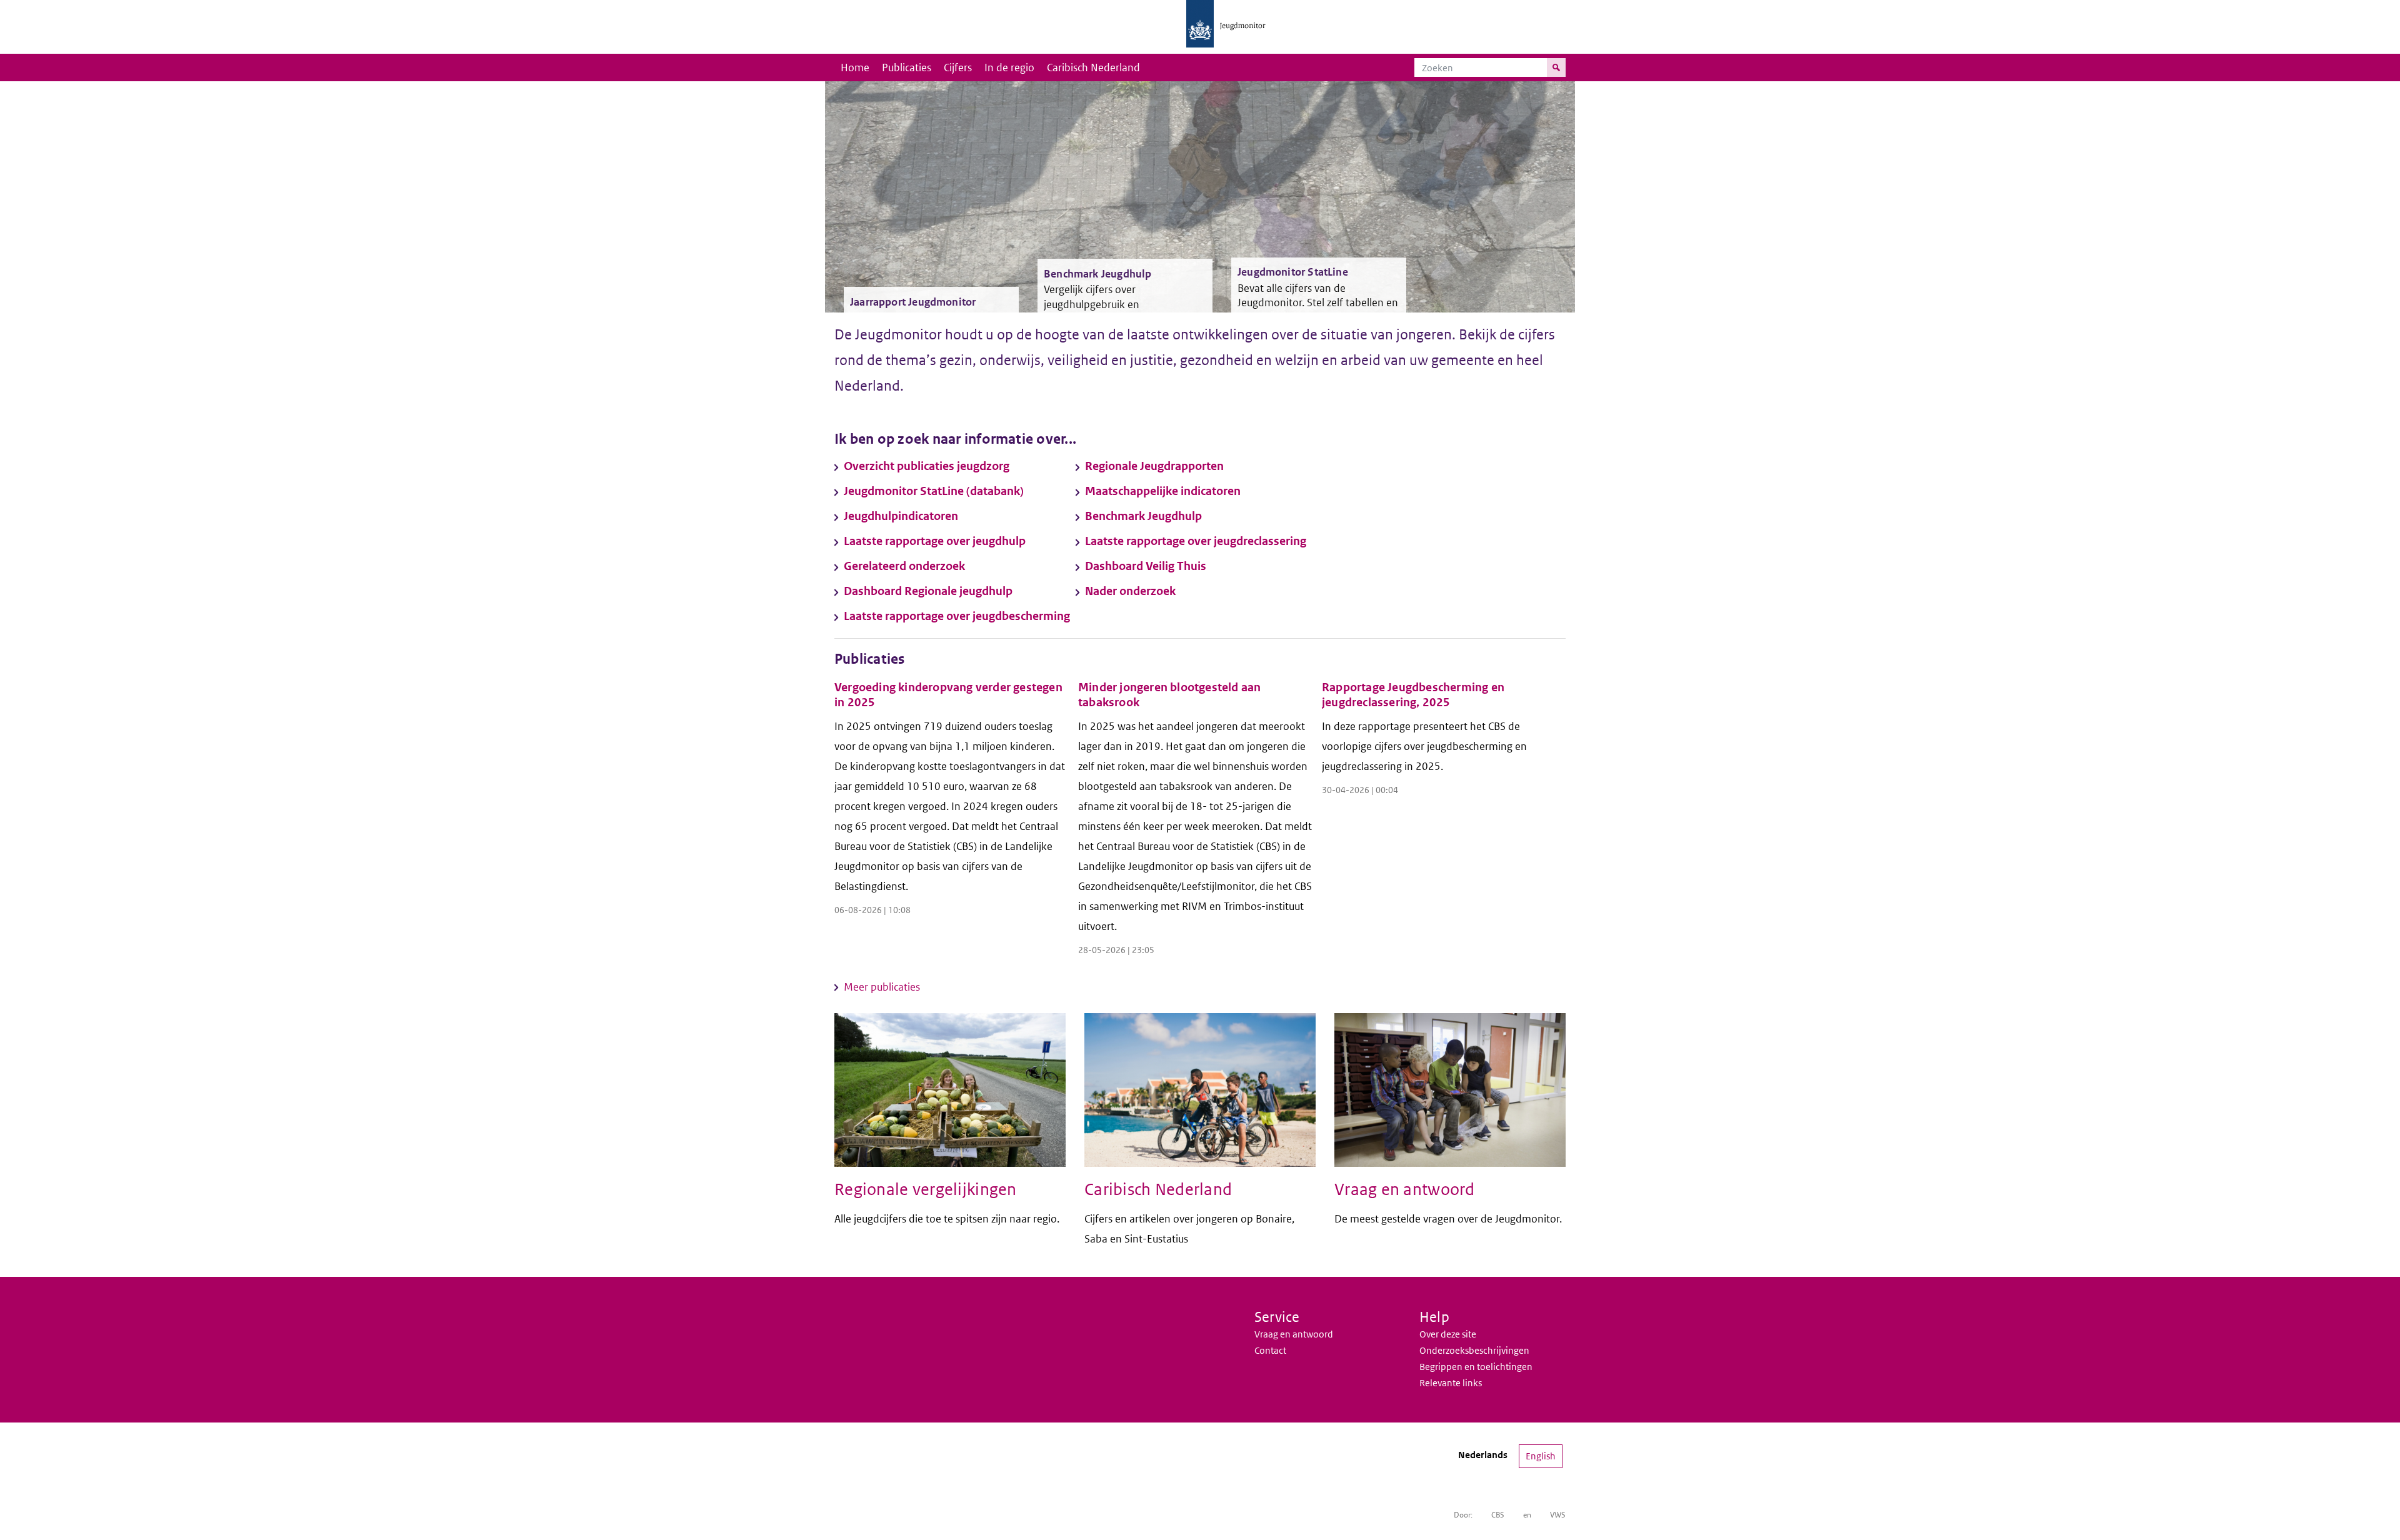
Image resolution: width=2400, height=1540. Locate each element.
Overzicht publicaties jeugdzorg (927, 466)
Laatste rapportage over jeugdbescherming (957, 616)
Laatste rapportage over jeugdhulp (935, 541)
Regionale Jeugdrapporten (1154, 466)
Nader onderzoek (1130, 591)
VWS (1558, 1515)
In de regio (1009, 67)
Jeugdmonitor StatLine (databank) (934, 491)
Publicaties (907, 67)
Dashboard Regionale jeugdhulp (928, 591)
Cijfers (958, 67)
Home (855, 67)
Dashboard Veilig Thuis (1146, 566)
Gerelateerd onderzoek (904, 566)
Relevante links (1451, 1383)
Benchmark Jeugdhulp (1143, 516)
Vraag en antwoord (1294, 1334)
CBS (1498, 1515)
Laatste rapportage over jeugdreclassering (1196, 541)
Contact (1270, 1350)
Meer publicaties (882, 987)
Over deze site (1448, 1334)
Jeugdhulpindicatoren (901, 516)
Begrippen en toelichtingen (1476, 1367)
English (1541, 1456)
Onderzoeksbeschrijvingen (1474, 1350)
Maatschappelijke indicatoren (1163, 491)
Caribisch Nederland (1093, 67)
